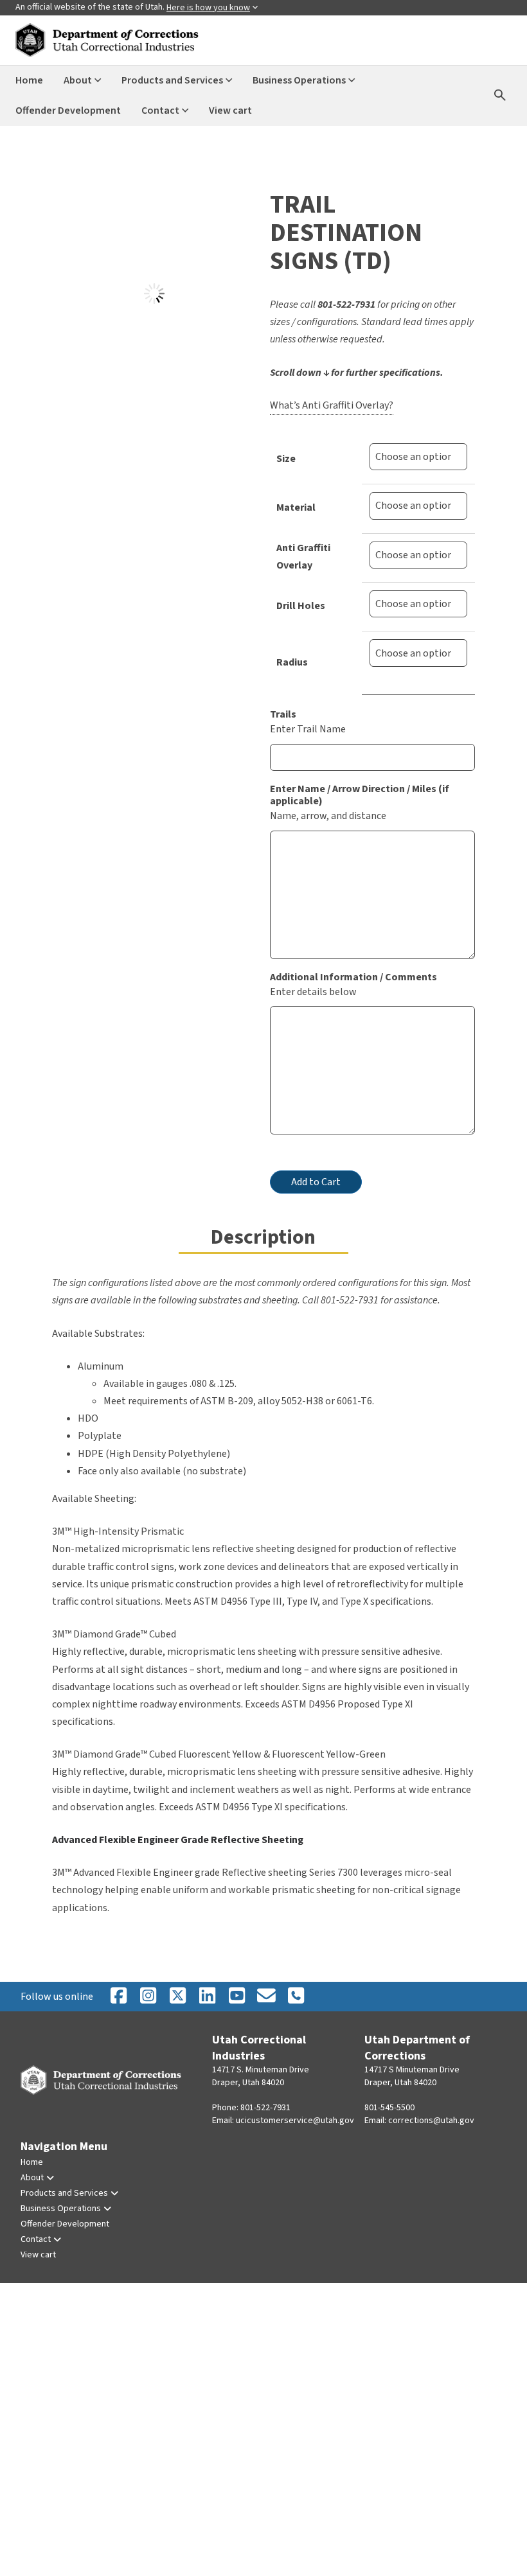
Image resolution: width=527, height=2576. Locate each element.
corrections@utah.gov (431, 2121)
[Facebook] (118, 1997)
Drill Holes (301, 606)
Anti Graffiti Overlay (303, 557)
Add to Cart (316, 1182)
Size (286, 459)
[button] (70, 208)
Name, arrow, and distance (328, 816)
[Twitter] (296, 1997)
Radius (292, 662)
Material (296, 507)
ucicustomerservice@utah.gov (295, 2121)
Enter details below (313, 992)
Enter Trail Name (308, 729)
